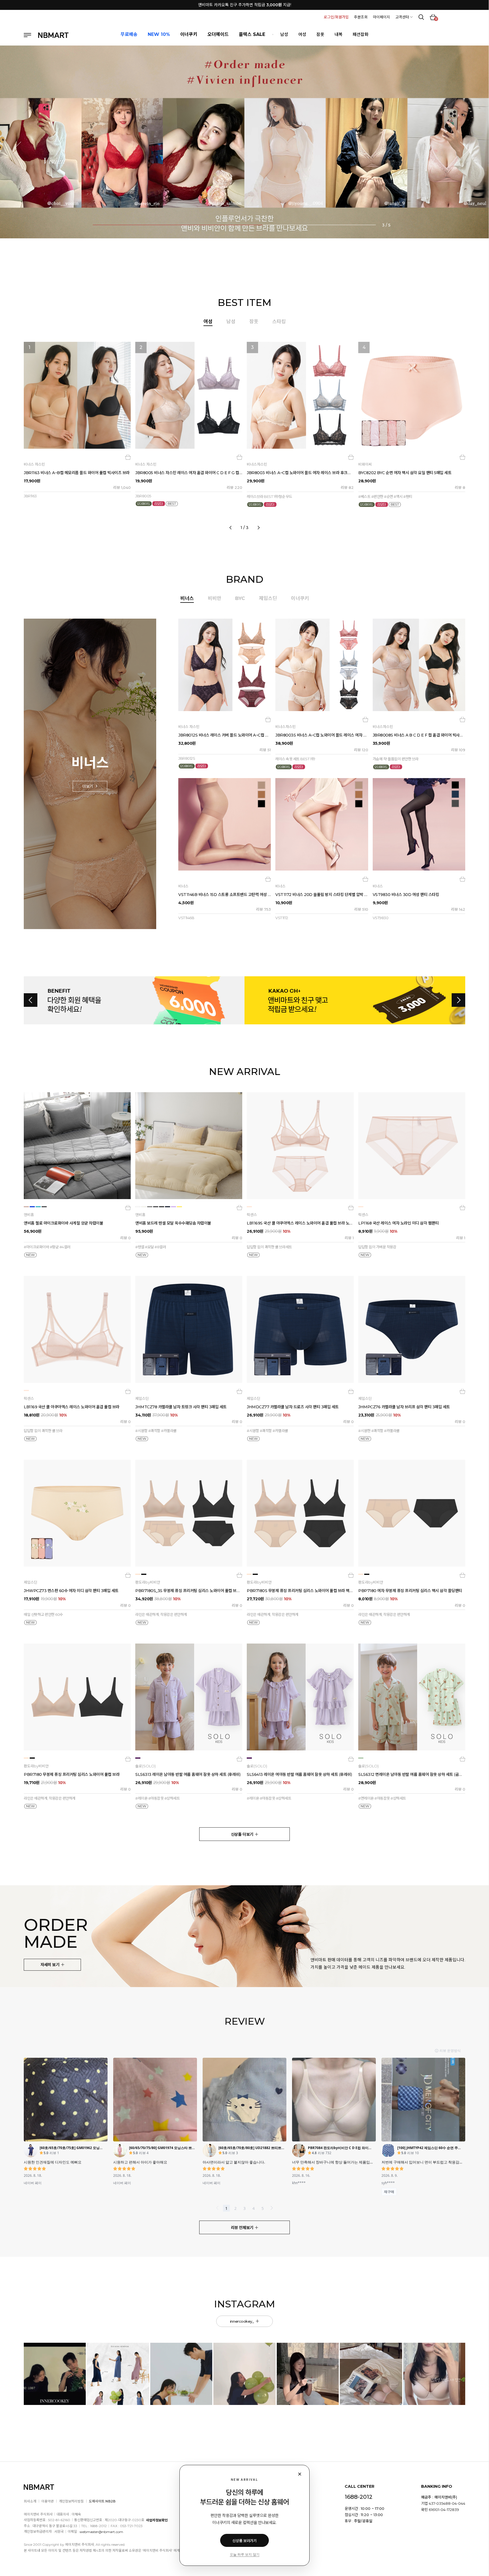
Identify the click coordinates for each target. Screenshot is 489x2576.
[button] (21, 150)
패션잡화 (361, 34)
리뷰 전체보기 (243, 2228)
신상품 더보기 (243, 1834)
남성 (284, 34)
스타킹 (279, 321)
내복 (338, 34)
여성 (302, 34)
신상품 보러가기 (244, 2541)
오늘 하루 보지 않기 (245, 2555)
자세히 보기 (50, 1965)
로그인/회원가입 (336, 17)
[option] (244, 434)
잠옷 (320, 34)
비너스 (187, 598)
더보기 (88, 786)
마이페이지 (381, 17)
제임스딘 (268, 598)
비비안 (215, 598)
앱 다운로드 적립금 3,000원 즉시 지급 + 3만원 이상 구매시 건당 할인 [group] (244, 5)
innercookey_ (243, 2321)
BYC (240, 598)
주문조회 (361, 17)
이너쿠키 (300, 598)
